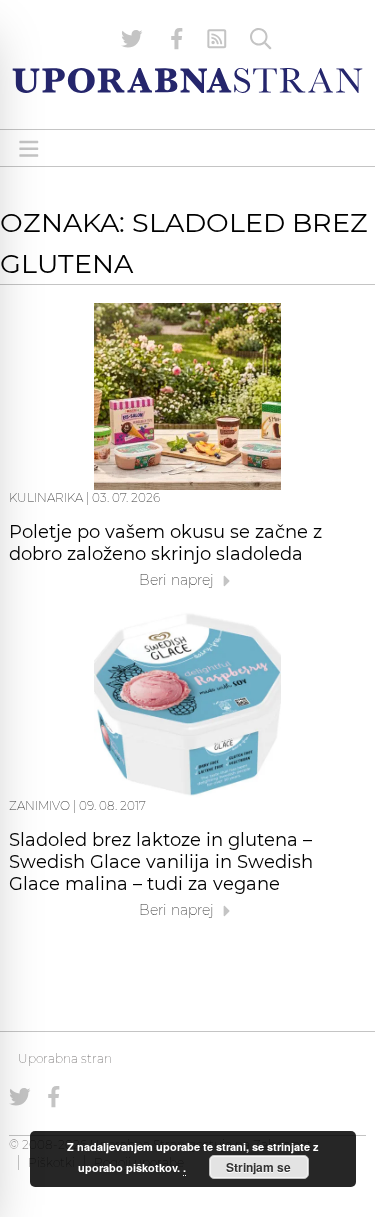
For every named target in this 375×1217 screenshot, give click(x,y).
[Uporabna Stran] (187, 80)
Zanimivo (39, 805)
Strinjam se (258, 1167)
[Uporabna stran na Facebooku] (177, 39)
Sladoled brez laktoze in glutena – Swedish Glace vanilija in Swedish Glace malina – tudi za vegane (161, 862)
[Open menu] (29, 148)
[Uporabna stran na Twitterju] (132, 39)
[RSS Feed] (217, 39)
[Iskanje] (261, 39)
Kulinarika (46, 497)
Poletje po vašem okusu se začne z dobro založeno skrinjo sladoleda (165, 543)
